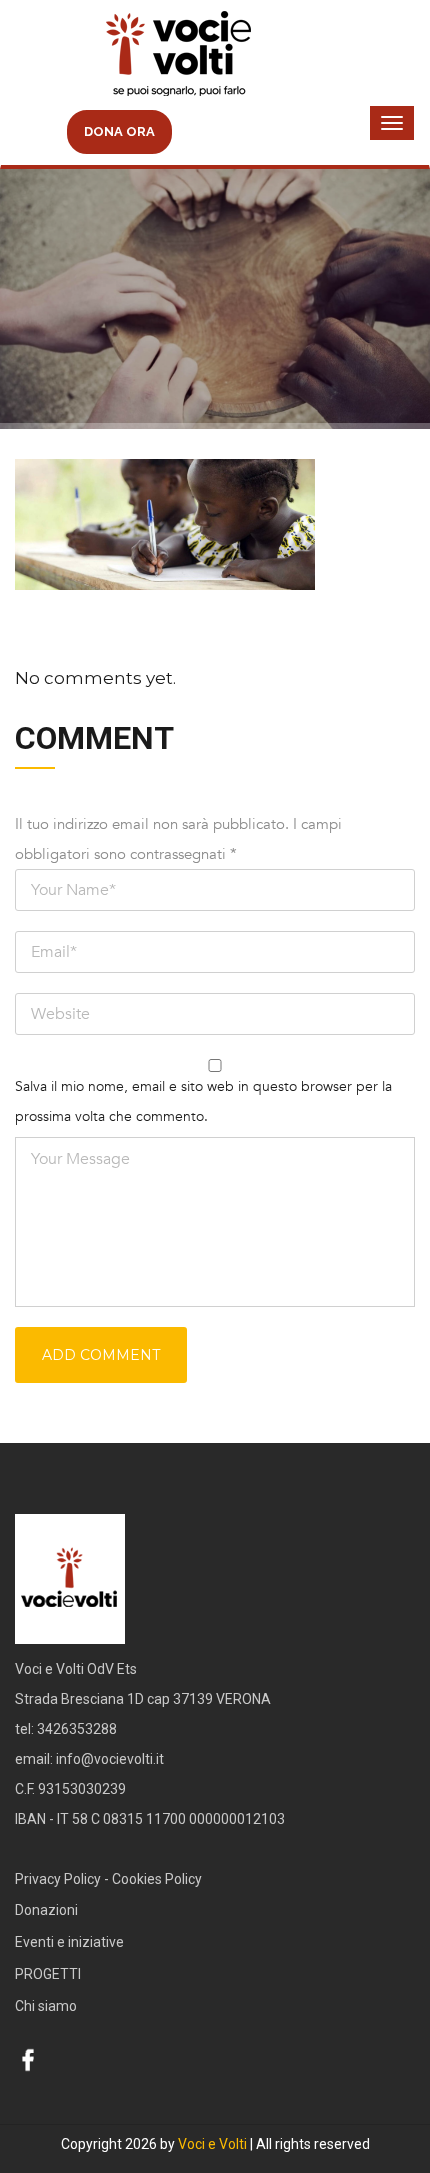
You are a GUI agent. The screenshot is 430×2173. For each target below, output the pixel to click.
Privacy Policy (58, 1879)
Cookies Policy (157, 1879)
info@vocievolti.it (110, 1759)
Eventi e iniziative (69, 1942)
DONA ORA (119, 131)
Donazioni (46, 1910)
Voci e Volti (212, 2144)
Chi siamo (46, 2006)
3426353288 (77, 1729)
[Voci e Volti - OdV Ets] (215, 56)
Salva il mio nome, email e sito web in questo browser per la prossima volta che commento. (203, 1101)
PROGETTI (48, 1974)
